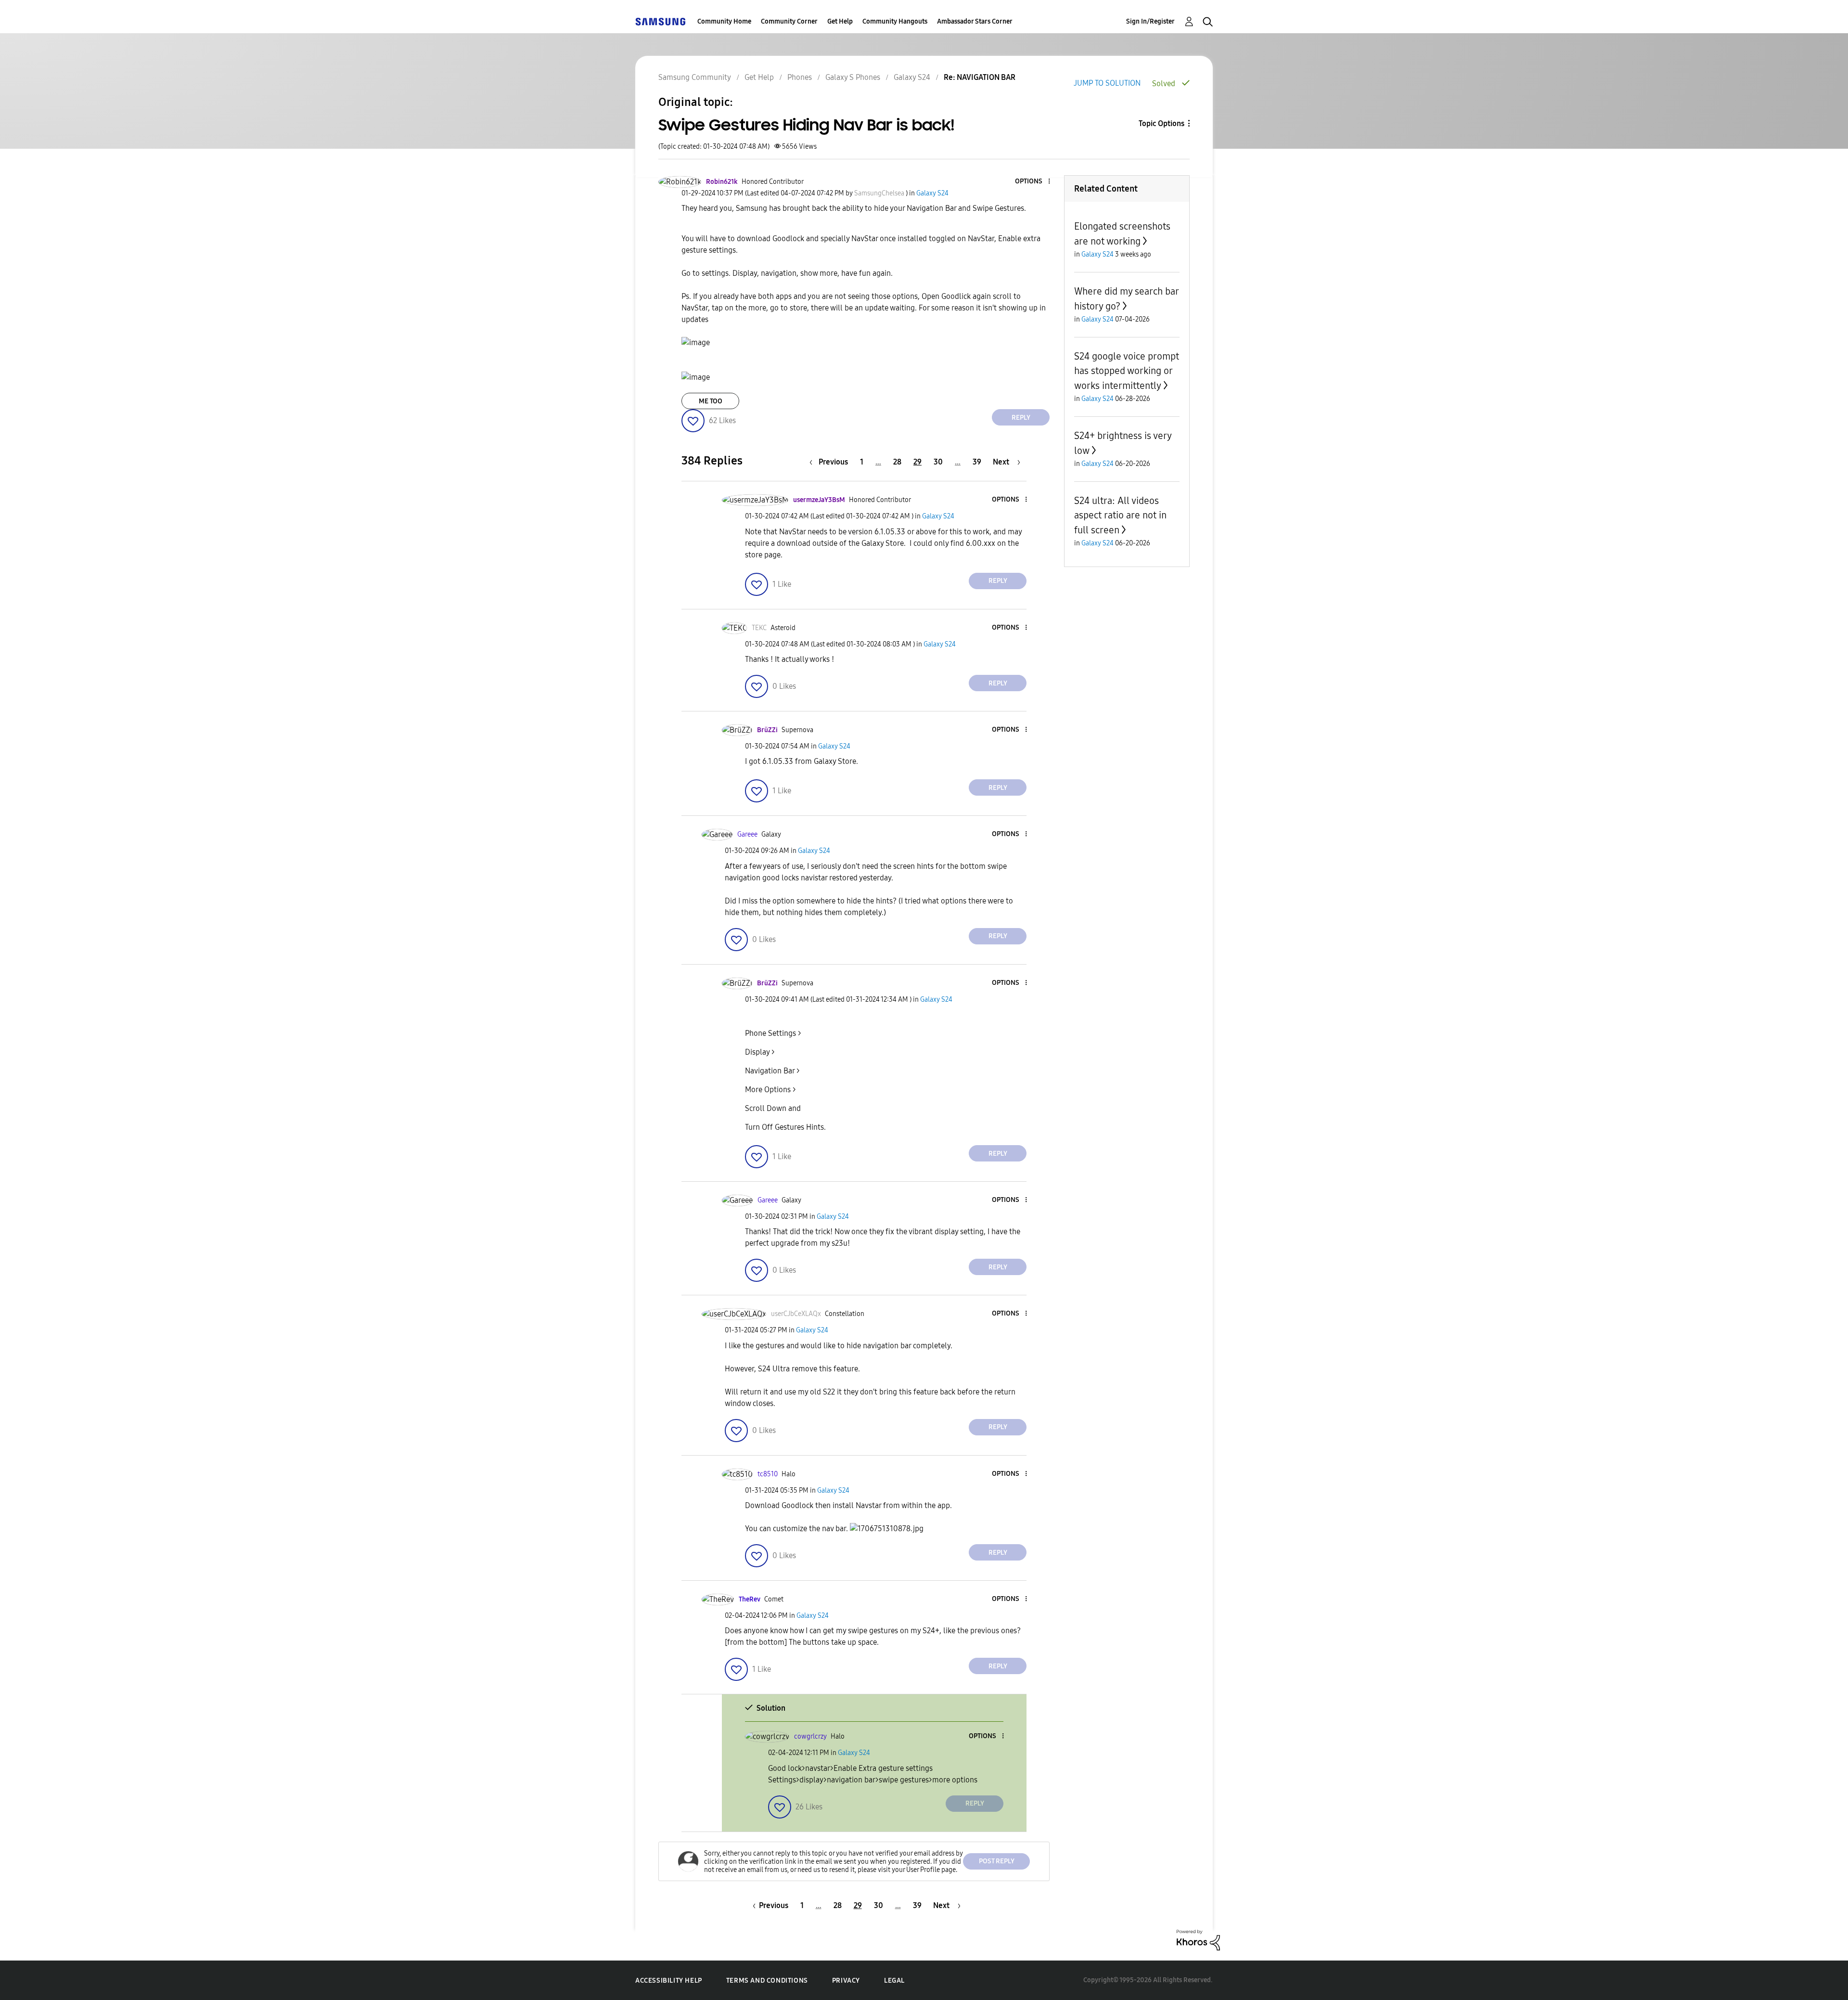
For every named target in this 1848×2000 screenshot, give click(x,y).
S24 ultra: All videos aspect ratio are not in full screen (1120, 515)
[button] (1033, 182)
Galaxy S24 (912, 77)
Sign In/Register (1150, 21)
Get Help (840, 21)
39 (977, 462)
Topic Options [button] (1161, 123)
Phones (800, 77)
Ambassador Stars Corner (975, 21)
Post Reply (997, 1861)
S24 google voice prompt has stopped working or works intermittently (1127, 371)
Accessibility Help (669, 1981)
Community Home (724, 21)
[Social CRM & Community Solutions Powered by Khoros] (1198, 1940)
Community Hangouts (895, 21)
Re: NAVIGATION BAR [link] (980, 77)
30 (938, 462)
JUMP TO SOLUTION (1107, 83)
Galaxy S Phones (853, 77)
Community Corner (789, 21)
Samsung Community (695, 77)
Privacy (846, 1981)
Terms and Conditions (767, 1981)
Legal (894, 1981)
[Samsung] (660, 21)
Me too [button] (711, 401)
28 (897, 462)
